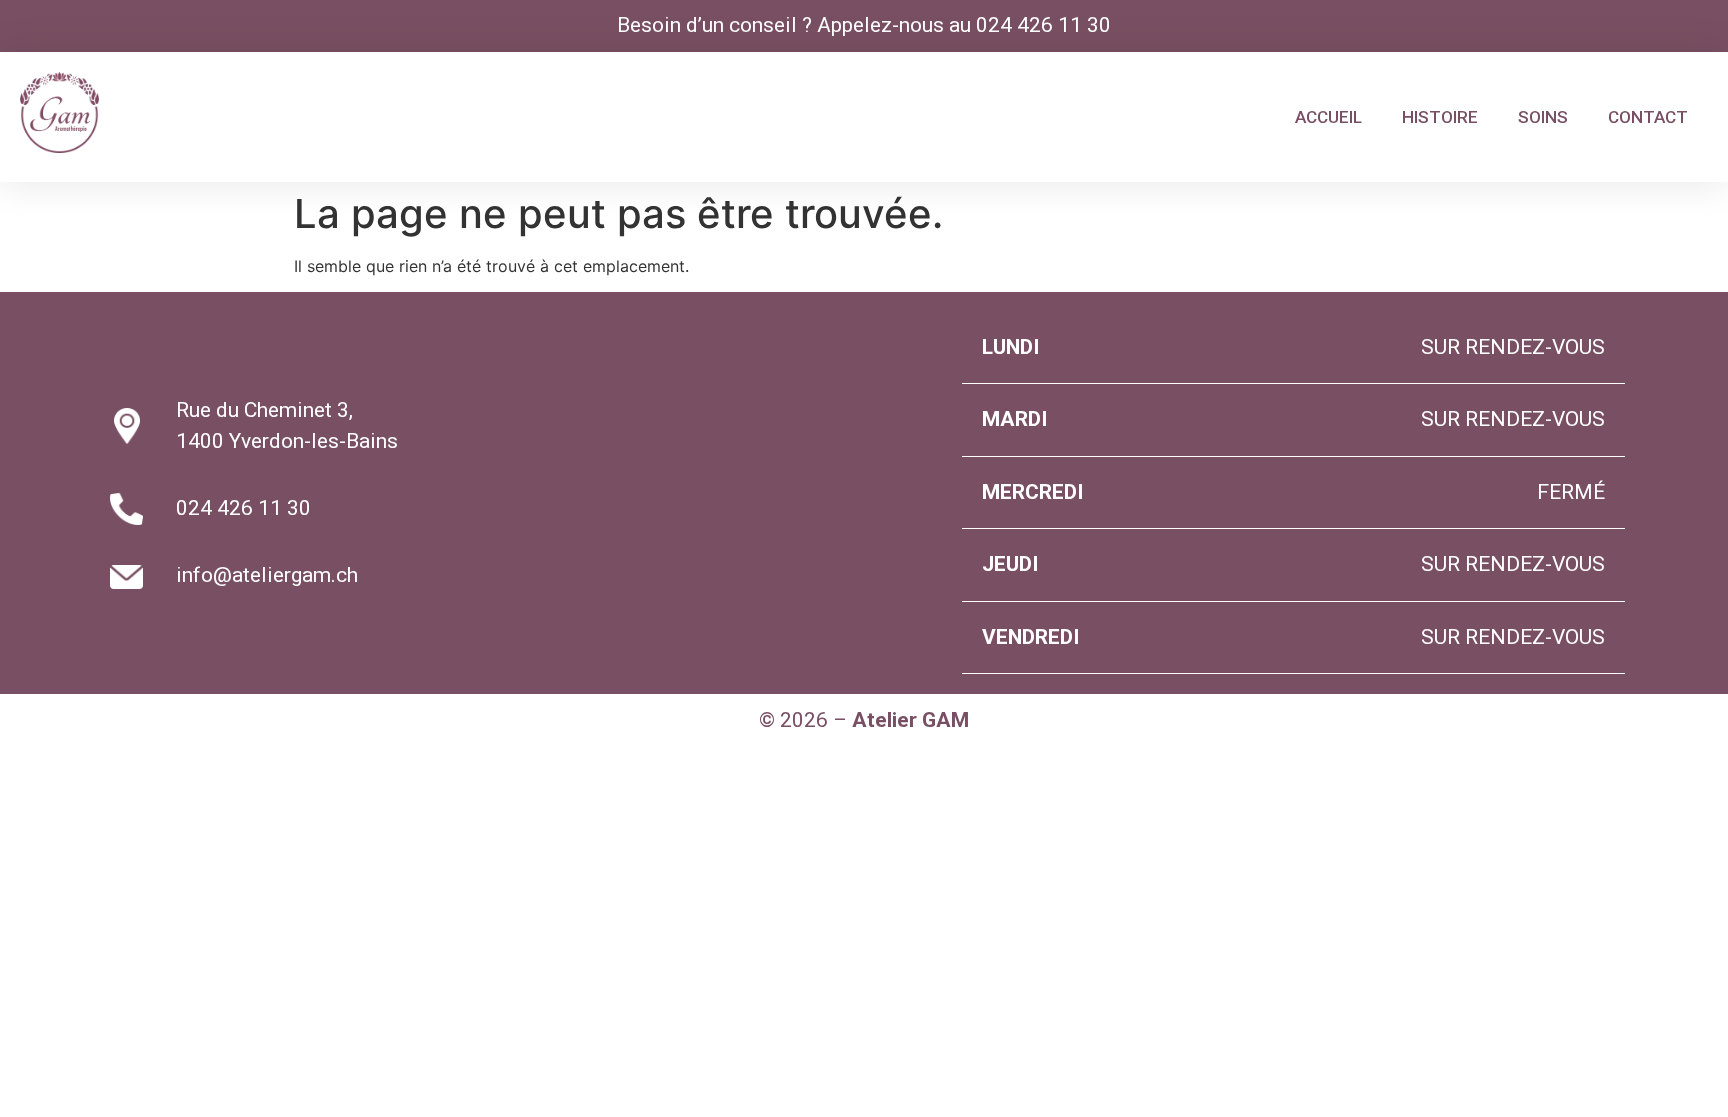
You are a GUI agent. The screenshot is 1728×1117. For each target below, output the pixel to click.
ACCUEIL (1328, 117)
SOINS (1543, 117)
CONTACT (1648, 117)
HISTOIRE (1440, 117)
